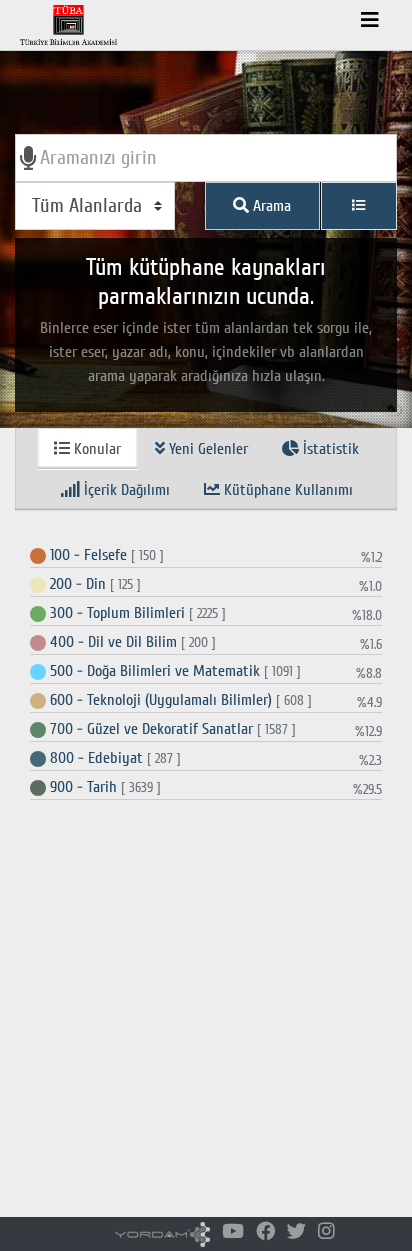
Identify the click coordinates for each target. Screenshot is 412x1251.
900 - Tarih (103, 787)
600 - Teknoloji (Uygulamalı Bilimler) (179, 700)
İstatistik (329, 449)
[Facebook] (265, 1232)
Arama (270, 206)
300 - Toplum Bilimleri (136, 613)
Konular (95, 449)
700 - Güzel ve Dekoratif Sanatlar (171, 729)
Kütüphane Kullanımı (286, 490)
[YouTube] (233, 1232)
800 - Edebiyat (113, 758)
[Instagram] (326, 1232)
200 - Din (93, 584)
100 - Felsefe (105, 555)
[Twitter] (296, 1232)
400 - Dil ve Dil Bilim (131, 642)
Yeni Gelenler (206, 449)
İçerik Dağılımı (125, 490)
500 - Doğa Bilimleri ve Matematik (173, 671)
